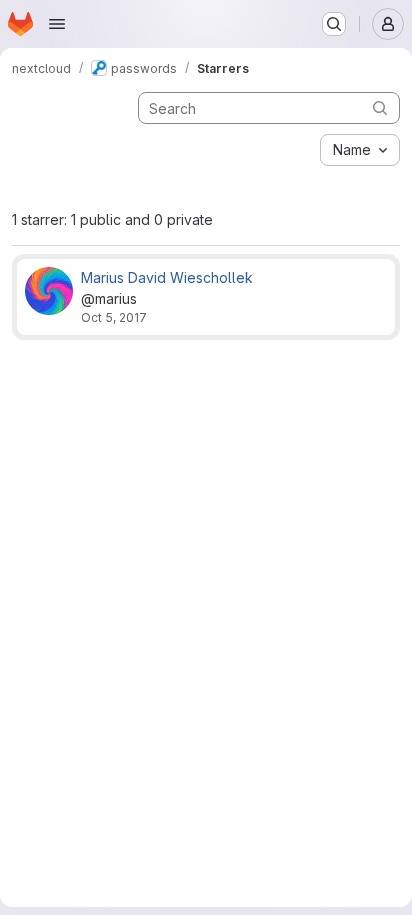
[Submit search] (380, 107)
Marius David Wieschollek (167, 277)
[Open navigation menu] (57, 24)
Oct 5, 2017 (114, 317)
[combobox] (360, 150)
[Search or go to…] (334, 24)
